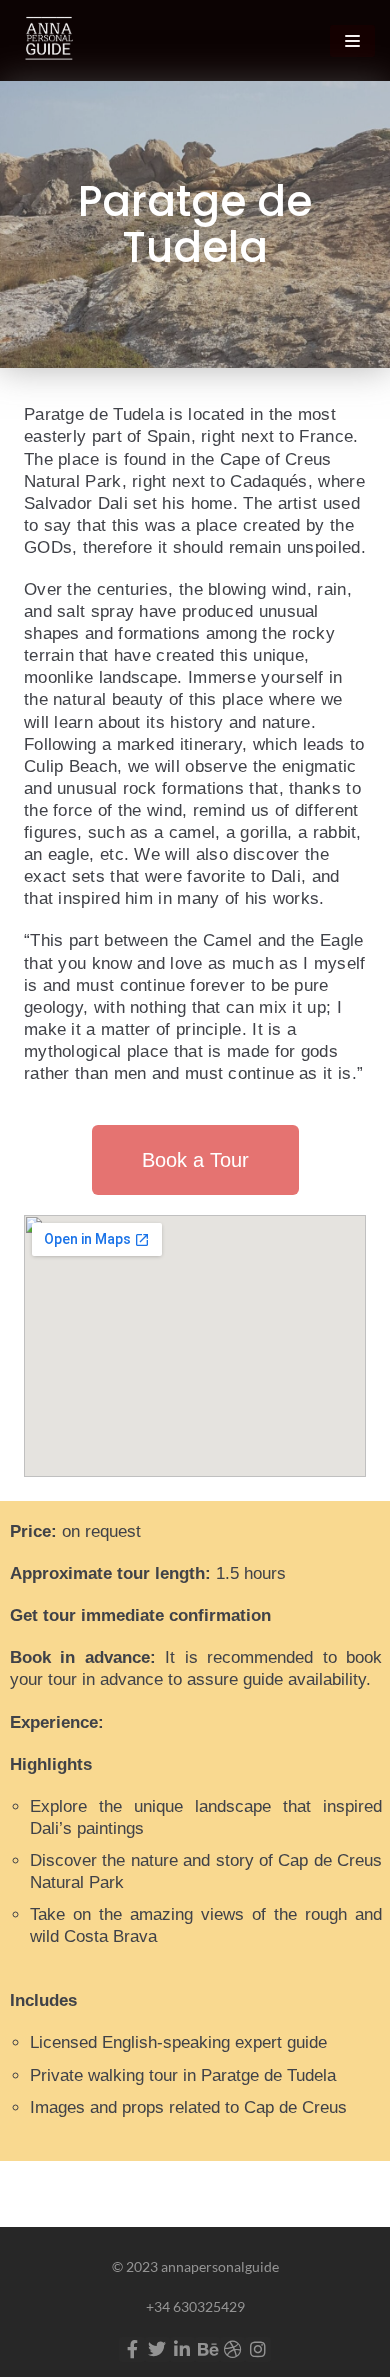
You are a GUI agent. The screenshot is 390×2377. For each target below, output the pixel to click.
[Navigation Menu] (352, 41)
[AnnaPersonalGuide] (47, 40)
